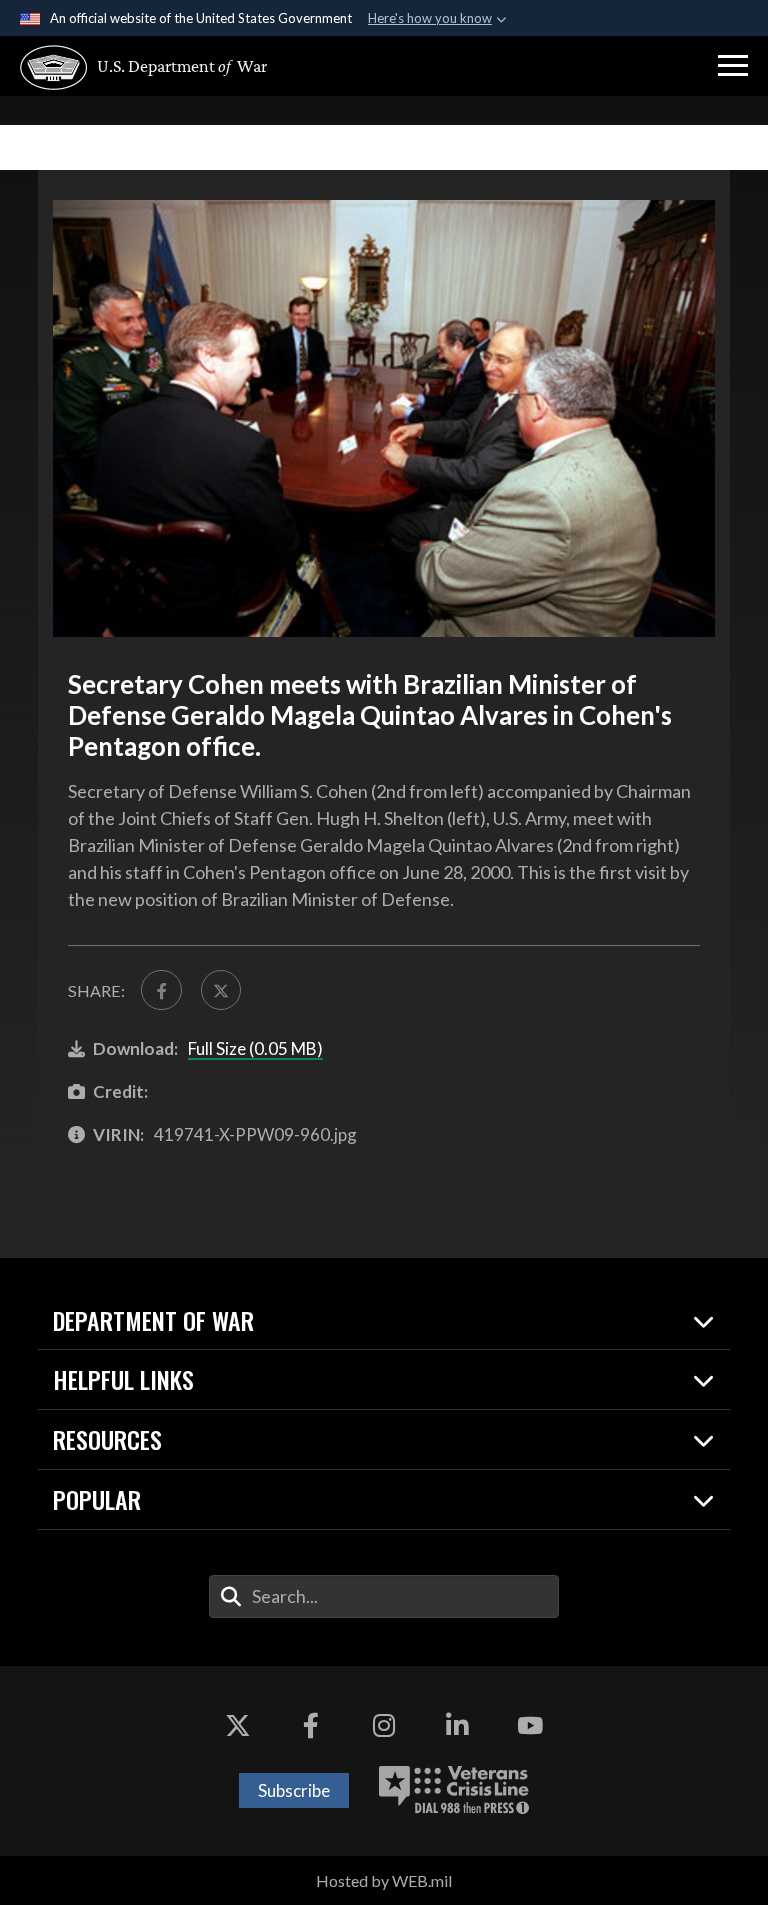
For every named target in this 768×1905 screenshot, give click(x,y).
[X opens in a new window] (238, 1726)
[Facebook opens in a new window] (311, 1726)
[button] (733, 66)
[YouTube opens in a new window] (530, 1726)
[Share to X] (221, 990)
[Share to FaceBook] (161, 990)
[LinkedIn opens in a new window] (457, 1726)
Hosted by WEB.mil (384, 1880)
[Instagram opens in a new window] (384, 1726)
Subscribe (294, 1790)
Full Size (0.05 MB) (255, 1048)
